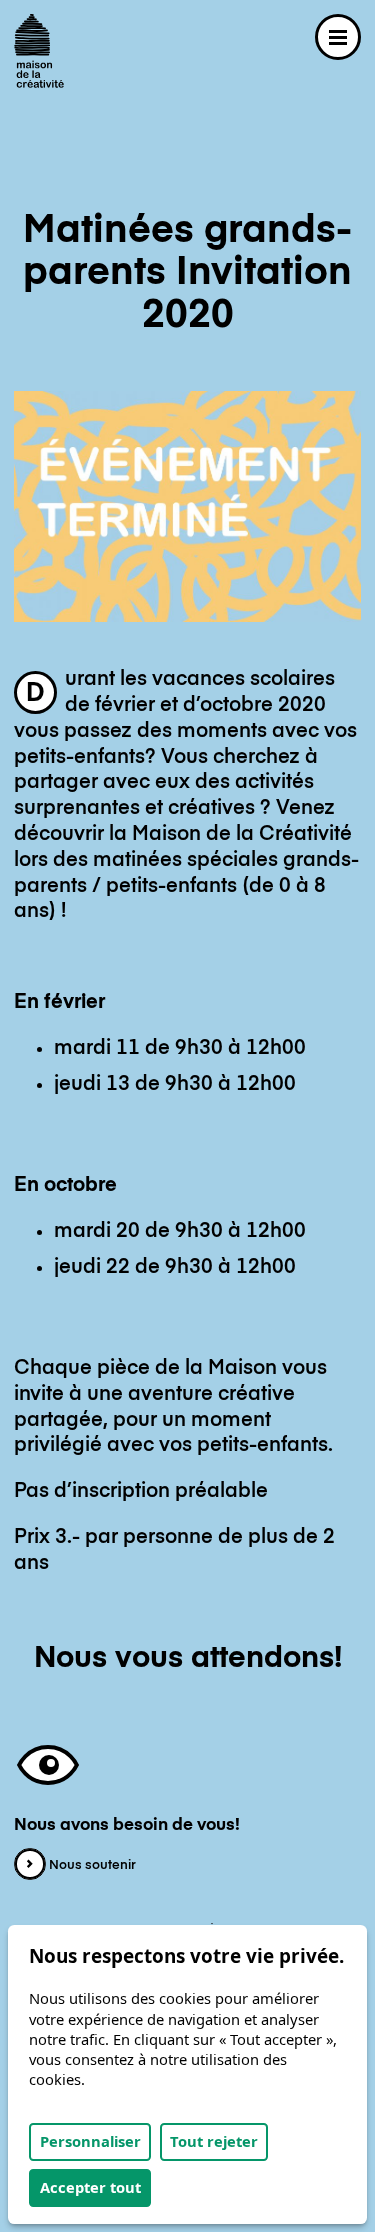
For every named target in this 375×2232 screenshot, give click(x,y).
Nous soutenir (91, 1865)
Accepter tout (90, 2187)
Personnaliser (90, 2141)
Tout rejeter (214, 2141)
